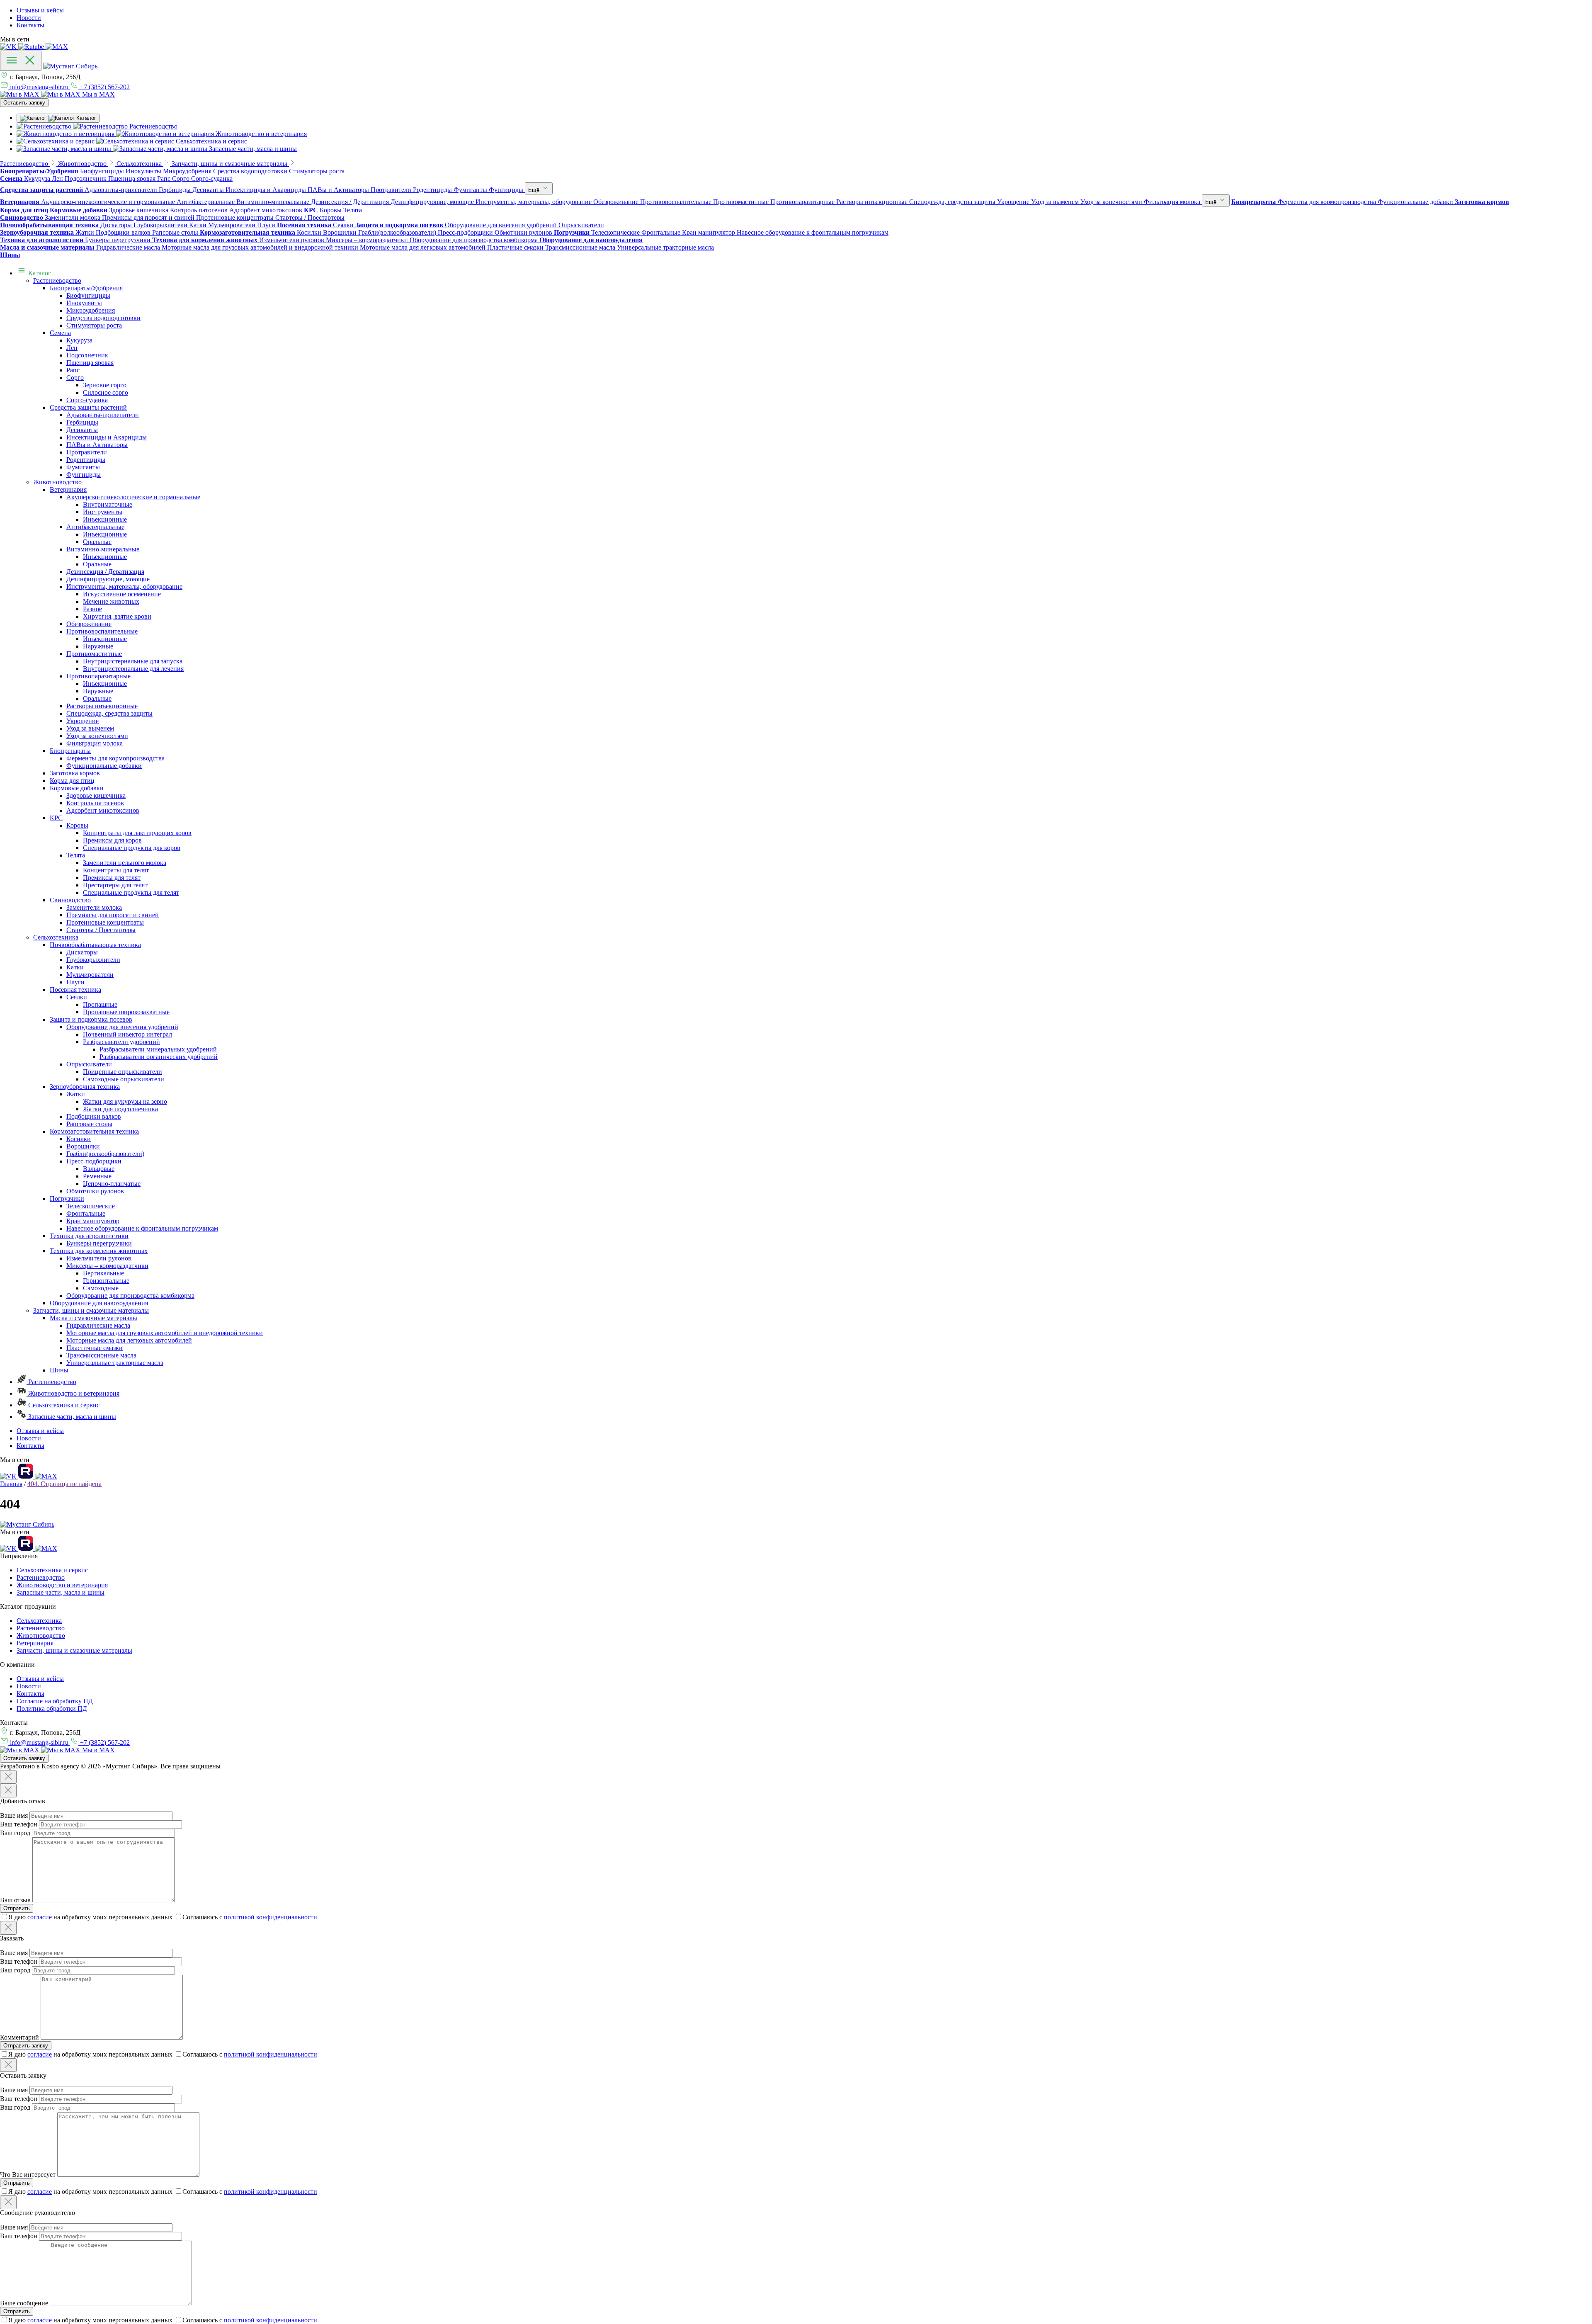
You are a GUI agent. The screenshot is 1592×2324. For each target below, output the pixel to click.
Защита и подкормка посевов (91, 1019)
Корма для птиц (72, 781)
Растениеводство (57, 280)
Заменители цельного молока (125, 863)
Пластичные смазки (95, 1348)
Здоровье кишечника (96, 795)
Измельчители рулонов (99, 1258)
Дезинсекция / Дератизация (105, 572)
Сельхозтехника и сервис (63, 1405)
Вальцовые (99, 1169)
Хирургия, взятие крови (117, 616)
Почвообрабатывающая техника (95, 945)
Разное (92, 609)
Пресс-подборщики (94, 1161)
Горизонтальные (106, 1281)
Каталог (39, 273)
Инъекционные (105, 519)
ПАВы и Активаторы (97, 445)
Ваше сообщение (24, 2303)
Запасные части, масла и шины (71, 1417)
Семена (60, 333)
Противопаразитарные (98, 676)
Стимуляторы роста (94, 325)
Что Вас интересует (28, 2175)
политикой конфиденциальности (271, 1917)
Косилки (79, 1139)
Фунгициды (84, 475)
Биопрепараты (70, 751)
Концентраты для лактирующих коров (137, 833)
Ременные (97, 1176)
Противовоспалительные (102, 631)
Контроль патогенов (95, 803)
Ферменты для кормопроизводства (115, 758)
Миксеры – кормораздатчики (107, 1266)
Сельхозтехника (56, 937)
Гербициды (82, 422)
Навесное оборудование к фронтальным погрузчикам (142, 1228)
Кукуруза (79, 340)
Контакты (30, 25)
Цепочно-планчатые (112, 1184)
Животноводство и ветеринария (73, 1393)
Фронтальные (86, 1213)
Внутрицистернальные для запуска (133, 661)
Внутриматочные (108, 504)
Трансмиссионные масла (101, 1355)
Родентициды (86, 460)
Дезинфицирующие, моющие (108, 579)
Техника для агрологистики (89, 1236)
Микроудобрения (91, 310)
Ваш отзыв (15, 1900)
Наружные (98, 646)
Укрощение (83, 721)
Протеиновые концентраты (105, 922)
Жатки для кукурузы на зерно (125, 1101)
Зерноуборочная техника (85, 1087)
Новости (29, 18)
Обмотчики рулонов (95, 1191)
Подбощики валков (94, 1116)
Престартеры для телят (115, 885)
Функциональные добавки (104, 766)
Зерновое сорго (105, 385)
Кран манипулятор (93, 1221)
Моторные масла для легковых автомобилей (129, 1340)
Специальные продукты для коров (132, 848)
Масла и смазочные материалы (93, 1318)
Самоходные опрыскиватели (124, 1079)
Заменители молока (94, 907)
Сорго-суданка (87, 400)
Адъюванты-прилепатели (103, 415)
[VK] (9, 47)
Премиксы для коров (112, 840)
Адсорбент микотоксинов (103, 810)
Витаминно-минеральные (103, 549)
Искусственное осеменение (122, 594)
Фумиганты (83, 467)
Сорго (75, 378)
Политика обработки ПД (52, 1708)
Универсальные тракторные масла (115, 1363)
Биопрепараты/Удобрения (86, 288)
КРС (56, 818)
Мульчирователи (90, 975)
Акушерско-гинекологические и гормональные (133, 497)
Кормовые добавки (77, 788)
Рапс (73, 370)
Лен (72, 348)
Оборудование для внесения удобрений (122, 1027)
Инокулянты (84, 303)
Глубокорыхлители (93, 960)
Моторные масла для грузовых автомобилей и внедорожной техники (165, 1333)
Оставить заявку (24, 103)
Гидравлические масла (98, 1325)
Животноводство (57, 482)
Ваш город (15, 1833)
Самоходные (101, 1288)
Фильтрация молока (95, 743)
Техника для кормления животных (99, 1251)
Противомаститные (94, 654)
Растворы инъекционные (102, 706)
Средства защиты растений (88, 407)
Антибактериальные (95, 527)
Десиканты (82, 430)
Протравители (87, 452)
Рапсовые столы (89, 1124)
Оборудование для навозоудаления (99, 1303)
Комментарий (19, 2037)
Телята (76, 855)
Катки (75, 967)
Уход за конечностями (97, 736)
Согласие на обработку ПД (55, 1701)
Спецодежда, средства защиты (109, 713)
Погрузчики (67, 1198)
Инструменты (103, 512)
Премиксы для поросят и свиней (113, 915)
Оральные (97, 542)
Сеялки (77, 997)
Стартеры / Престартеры (101, 930)
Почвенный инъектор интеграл (127, 1034)
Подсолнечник (87, 355)
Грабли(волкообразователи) (105, 1154)
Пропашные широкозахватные (126, 1012)
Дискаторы (82, 952)
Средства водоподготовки (103, 318)
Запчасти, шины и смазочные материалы (91, 1310)
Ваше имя (14, 1815)
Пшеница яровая (90, 363)
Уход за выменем (90, 728)
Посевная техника (75, 990)
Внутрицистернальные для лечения (133, 669)
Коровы (77, 825)
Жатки (76, 1094)
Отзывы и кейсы (40, 10)
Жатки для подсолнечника (120, 1109)
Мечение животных (111, 601)
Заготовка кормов (75, 773)
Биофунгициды (88, 295)
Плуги (75, 982)
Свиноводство (70, 900)
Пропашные (100, 1004)
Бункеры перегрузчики (99, 1243)
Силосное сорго (106, 392)
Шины (59, 1370)
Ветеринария (68, 489)
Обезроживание (89, 624)
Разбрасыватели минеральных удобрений (158, 1049)
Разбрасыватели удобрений (121, 1042)
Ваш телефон (19, 1824)
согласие (40, 1917)
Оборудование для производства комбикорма (130, 1296)
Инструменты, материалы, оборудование (124, 586)
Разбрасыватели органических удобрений (159, 1057)
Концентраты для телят (116, 870)
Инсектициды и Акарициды (107, 437)
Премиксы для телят (112, 878)
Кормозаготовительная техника (94, 1131)
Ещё (535, 190)
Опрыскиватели (89, 1064)
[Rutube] (32, 47)
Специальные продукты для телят (131, 892)
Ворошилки (83, 1146)
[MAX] (57, 47)
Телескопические (91, 1206)
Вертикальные (103, 1273)
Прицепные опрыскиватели (123, 1072)
